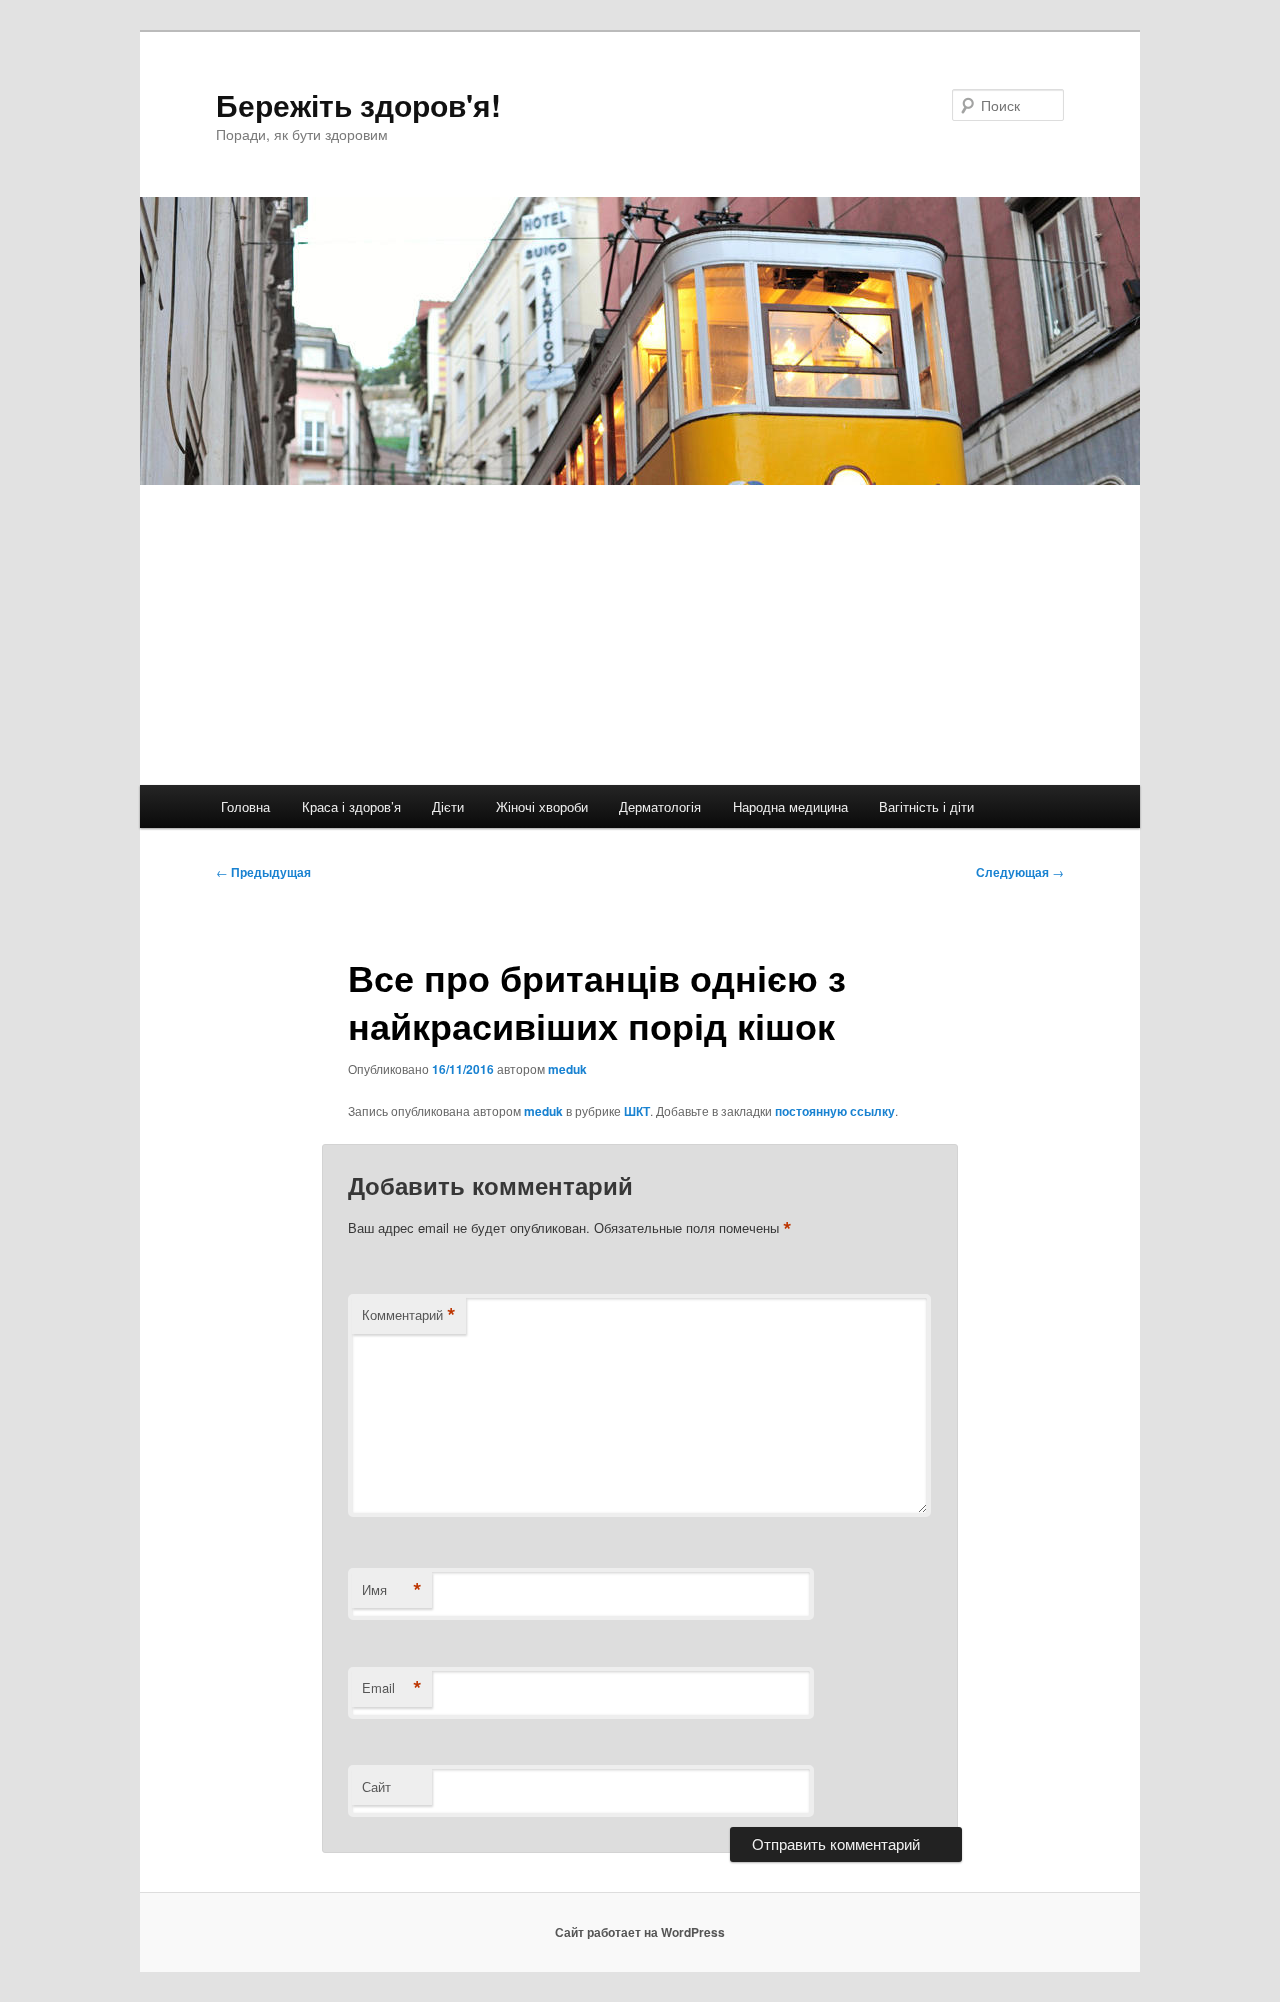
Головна (245, 806)
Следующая (1020, 872)
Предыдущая (263, 872)
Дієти (448, 806)
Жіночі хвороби (542, 806)
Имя (392, 1590)
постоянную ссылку (835, 1111)
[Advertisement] (640, 635)
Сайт (376, 1786)
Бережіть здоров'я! (358, 104)
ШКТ (637, 1111)
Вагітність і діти (926, 806)
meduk (567, 1069)
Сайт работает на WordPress (640, 1932)
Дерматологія (660, 806)
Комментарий (409, 1315)
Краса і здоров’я (351, 806)
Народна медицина (790, 806)
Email (392, 1688)
